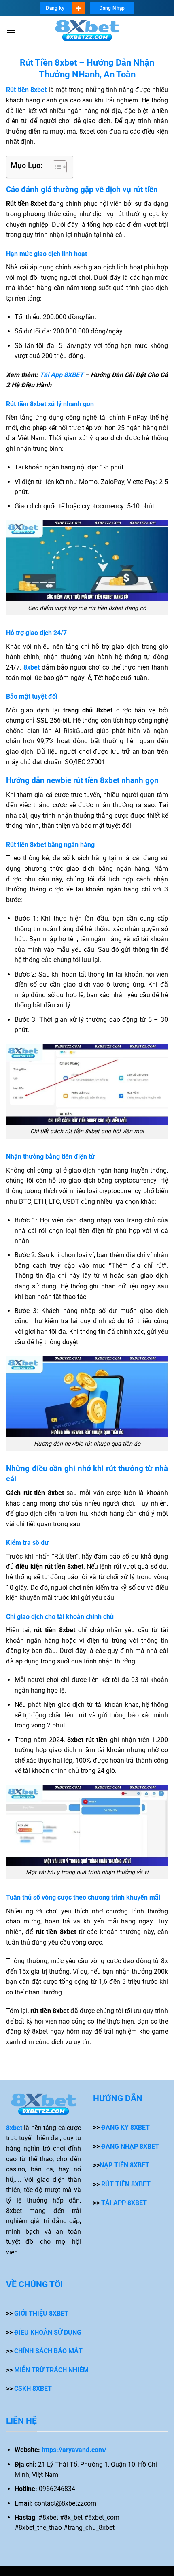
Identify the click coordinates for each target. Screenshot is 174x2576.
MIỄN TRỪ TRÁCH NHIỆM (51, 2370)
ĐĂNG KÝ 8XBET (125, 2127)
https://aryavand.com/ (74, 2450)
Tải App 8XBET (62, 375)
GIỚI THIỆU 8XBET (41, 2313)
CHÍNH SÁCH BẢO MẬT (48, 2351)
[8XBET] (87, 31)
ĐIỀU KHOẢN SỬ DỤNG (48, 2332)
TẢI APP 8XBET (124, 2203)
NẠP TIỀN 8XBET (124, 2165)
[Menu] (11, 30)
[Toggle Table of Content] (56, 167)
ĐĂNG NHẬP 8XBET (130, 2146)
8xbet (14, 2128)
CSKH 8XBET (33, 2389)
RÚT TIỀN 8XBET (126, 2184)
